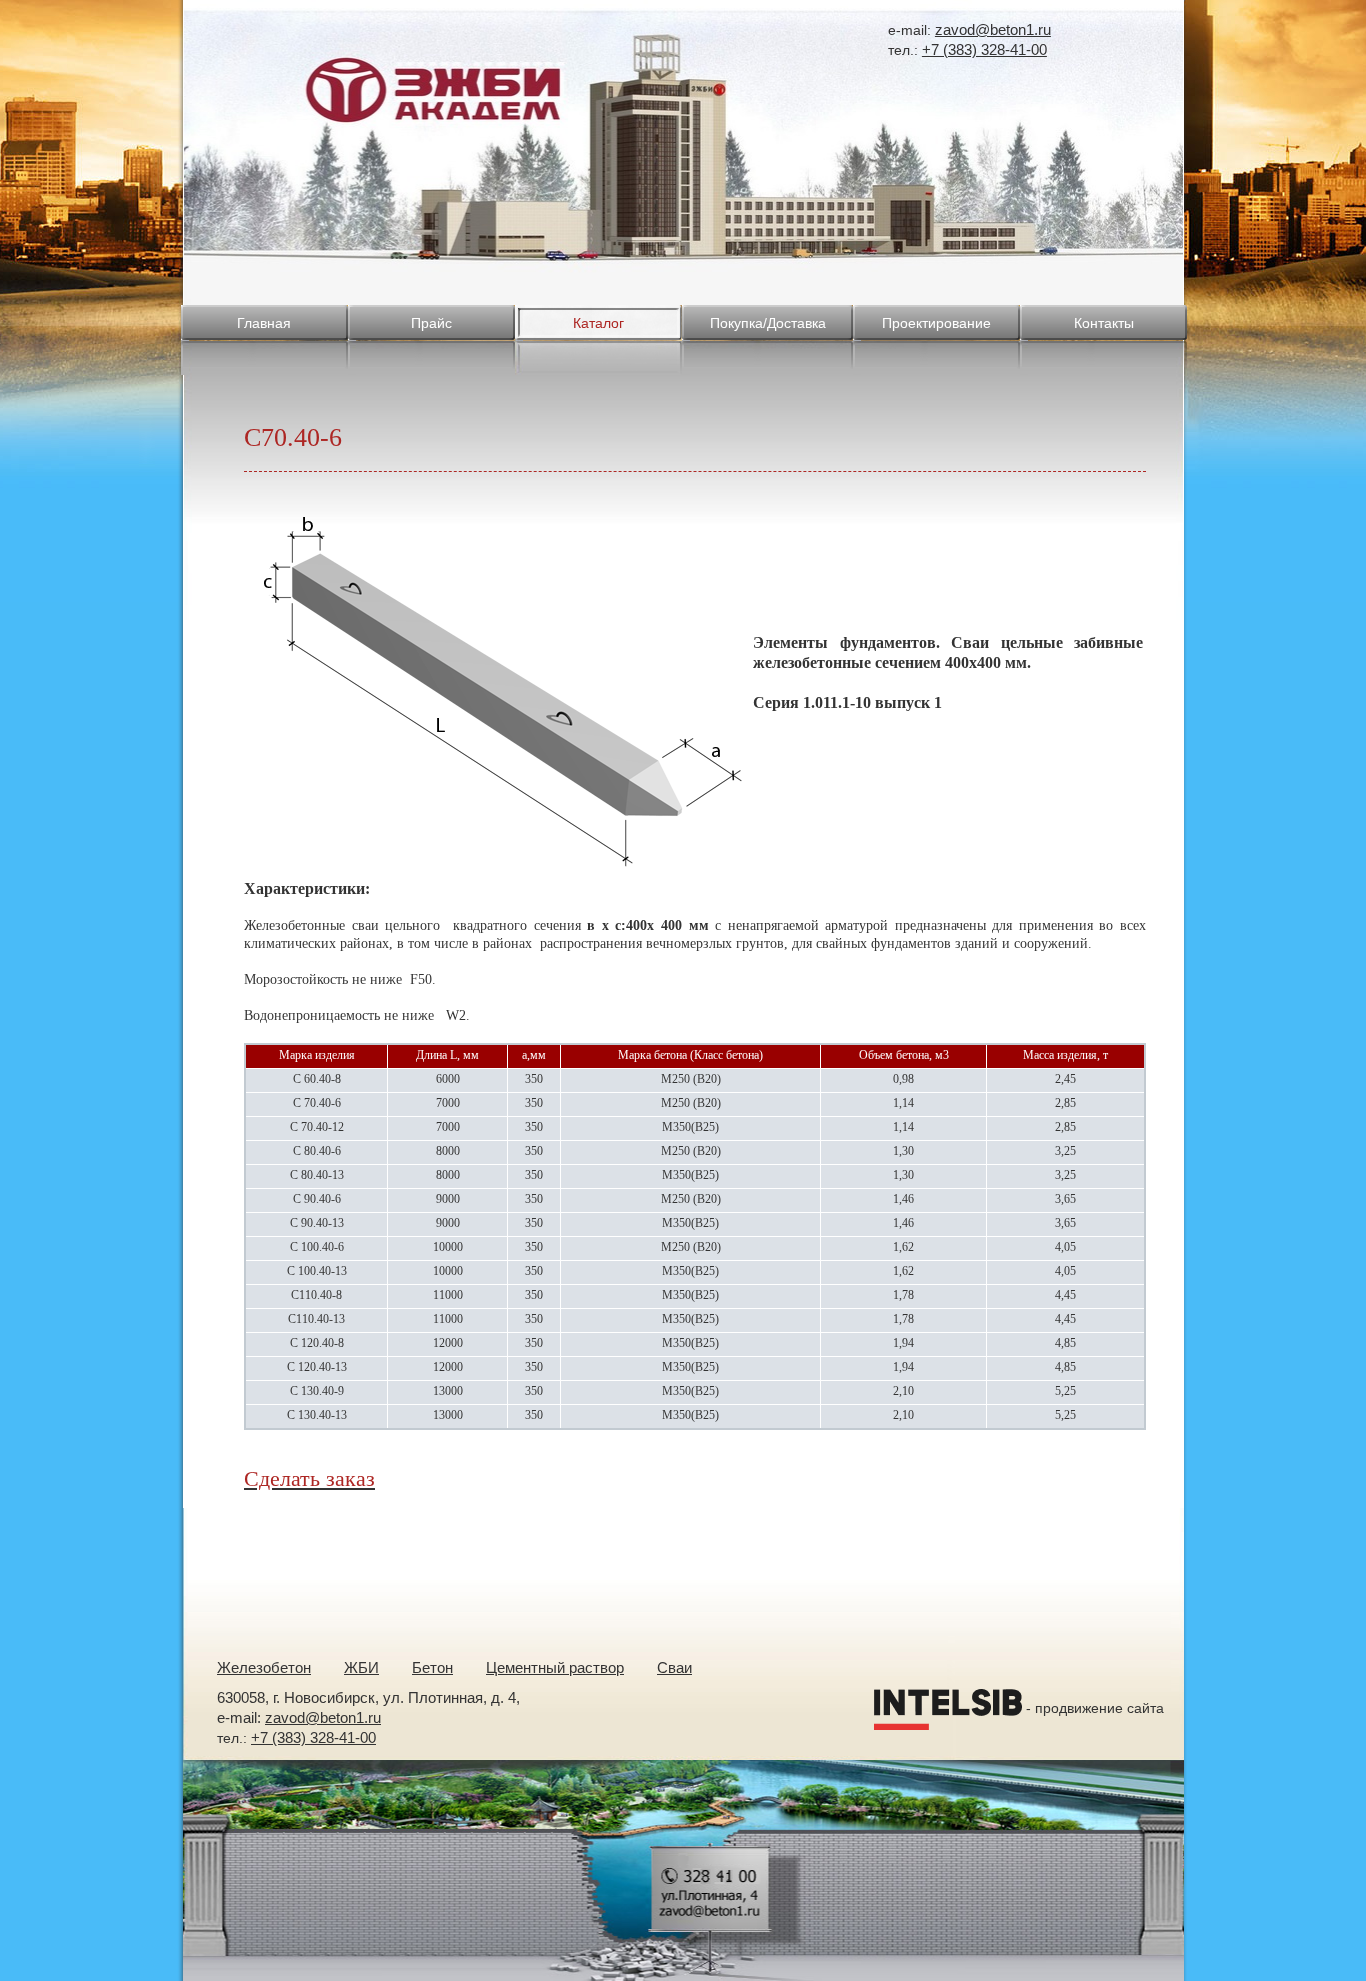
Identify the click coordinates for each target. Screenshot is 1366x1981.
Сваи (674, 1667)
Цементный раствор (555, 1667)
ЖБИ (361, 1667)
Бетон (432, 1667)
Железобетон (264, 1667)
